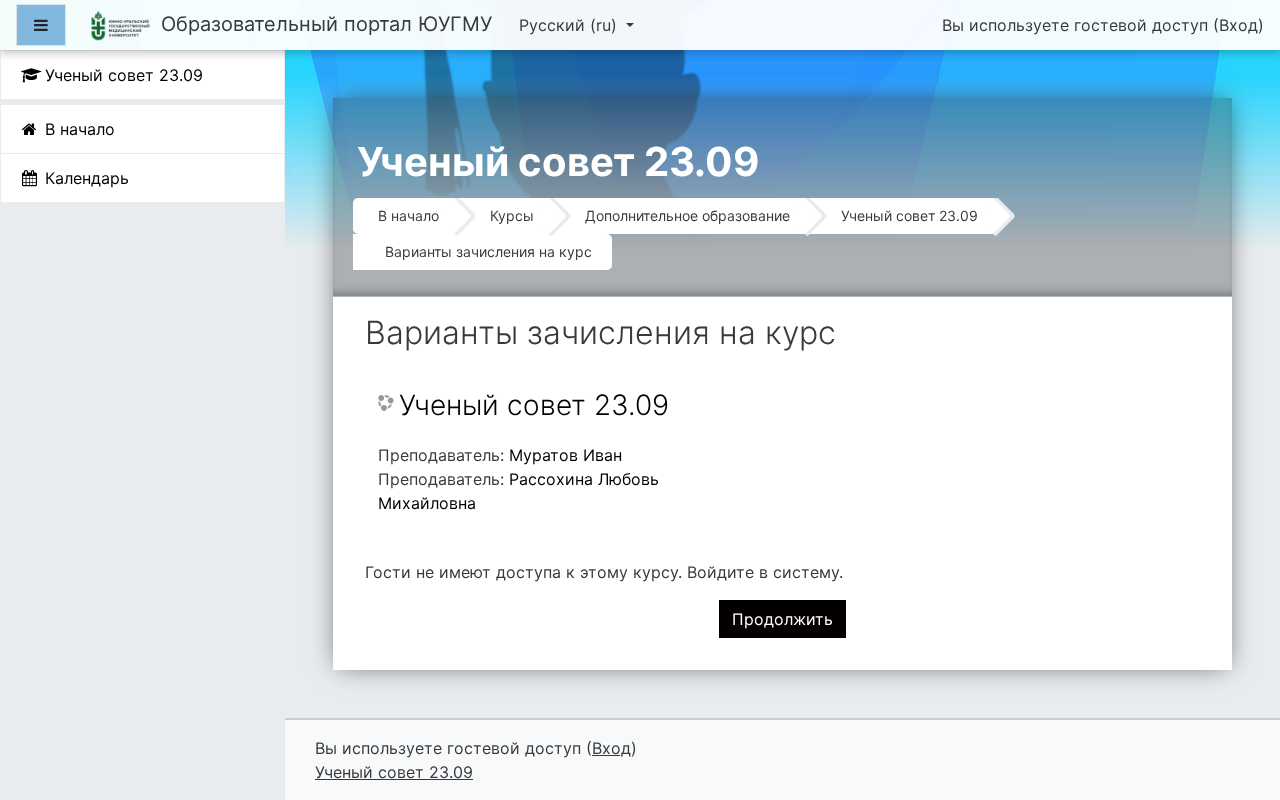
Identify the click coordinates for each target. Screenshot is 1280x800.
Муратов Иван (565, 455)
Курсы (512, 215)
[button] (1234, 701)
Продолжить (782, 619)
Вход (1238, 25)
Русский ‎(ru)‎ (570, 25)
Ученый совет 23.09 (909, 215)
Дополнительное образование (687, 215)
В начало (408, 215)
